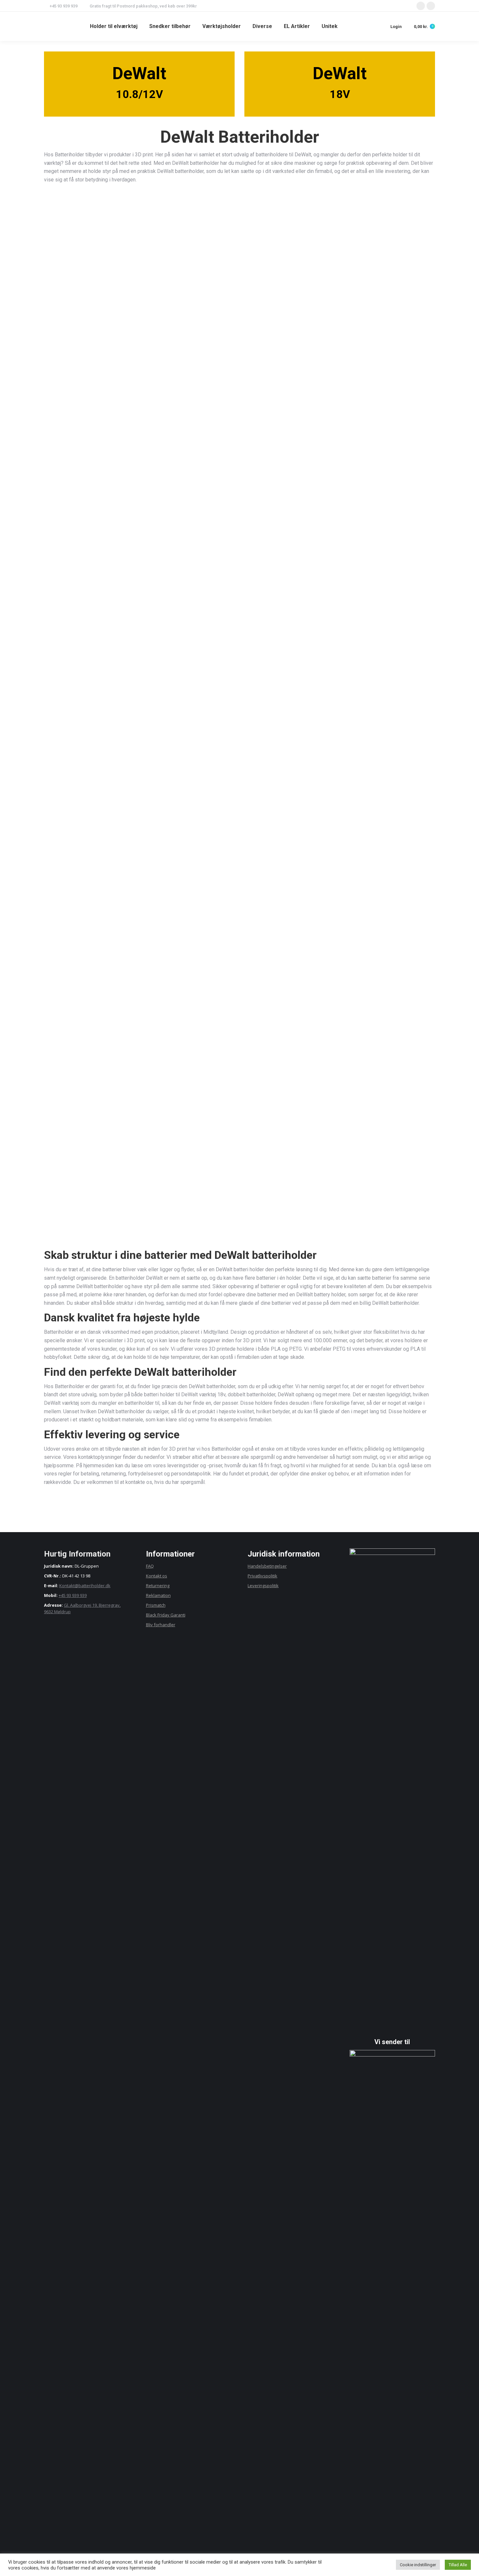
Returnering (158, 1586)
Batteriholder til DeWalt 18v (105, 311)
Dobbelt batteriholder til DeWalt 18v (240, 311)
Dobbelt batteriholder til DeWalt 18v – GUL (105, 907)
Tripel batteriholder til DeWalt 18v (374, 311)
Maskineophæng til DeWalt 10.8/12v (105, 612)
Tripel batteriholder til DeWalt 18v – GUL (240, 907)
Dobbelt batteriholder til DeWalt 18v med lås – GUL (374, 1057)
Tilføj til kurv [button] (105, 336)
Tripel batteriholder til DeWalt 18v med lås (240, 760)
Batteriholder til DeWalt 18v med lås (374, 612)
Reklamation (158, 1595)
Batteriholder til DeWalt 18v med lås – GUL (240, 1054)
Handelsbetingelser (267, 1566)
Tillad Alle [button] (458, 2565)
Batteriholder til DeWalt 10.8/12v (105, 459)
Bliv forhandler (161, 1625)
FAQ (150, 1566)
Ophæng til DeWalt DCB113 (239, 1208)
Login (396, 27)
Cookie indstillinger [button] (418, 2565)
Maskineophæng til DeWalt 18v (240, 459)
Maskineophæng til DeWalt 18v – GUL (374, 907)
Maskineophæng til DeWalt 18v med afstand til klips (374, 462)
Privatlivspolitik (262, 1576)
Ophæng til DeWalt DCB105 (239, 612)
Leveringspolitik (263, 1586)
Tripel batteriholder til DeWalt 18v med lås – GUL (105, 1208)
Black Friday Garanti (166, 1615)
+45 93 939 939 (73, 1595)
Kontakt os (157, 1576)
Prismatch (156, 1605)
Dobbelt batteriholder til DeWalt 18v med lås (105, 760)
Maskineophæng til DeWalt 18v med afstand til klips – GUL (105, 1057)
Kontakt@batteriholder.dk (85, 1586)
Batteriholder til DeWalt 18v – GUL (374, 760)
